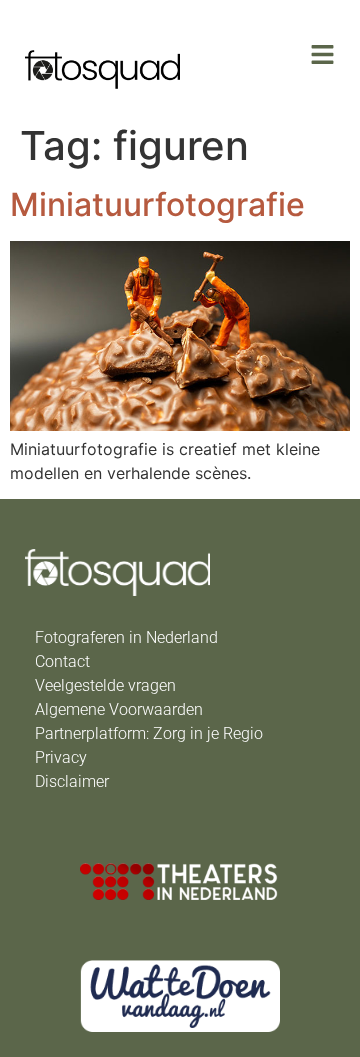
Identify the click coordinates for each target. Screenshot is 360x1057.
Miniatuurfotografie (157, 204)
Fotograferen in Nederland (126, 637)
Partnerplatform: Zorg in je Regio (149, 733)
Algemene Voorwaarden (119, 709)
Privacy (61, 757)
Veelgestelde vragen (105, 685)
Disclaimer (72, 781)
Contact (62, 661)
